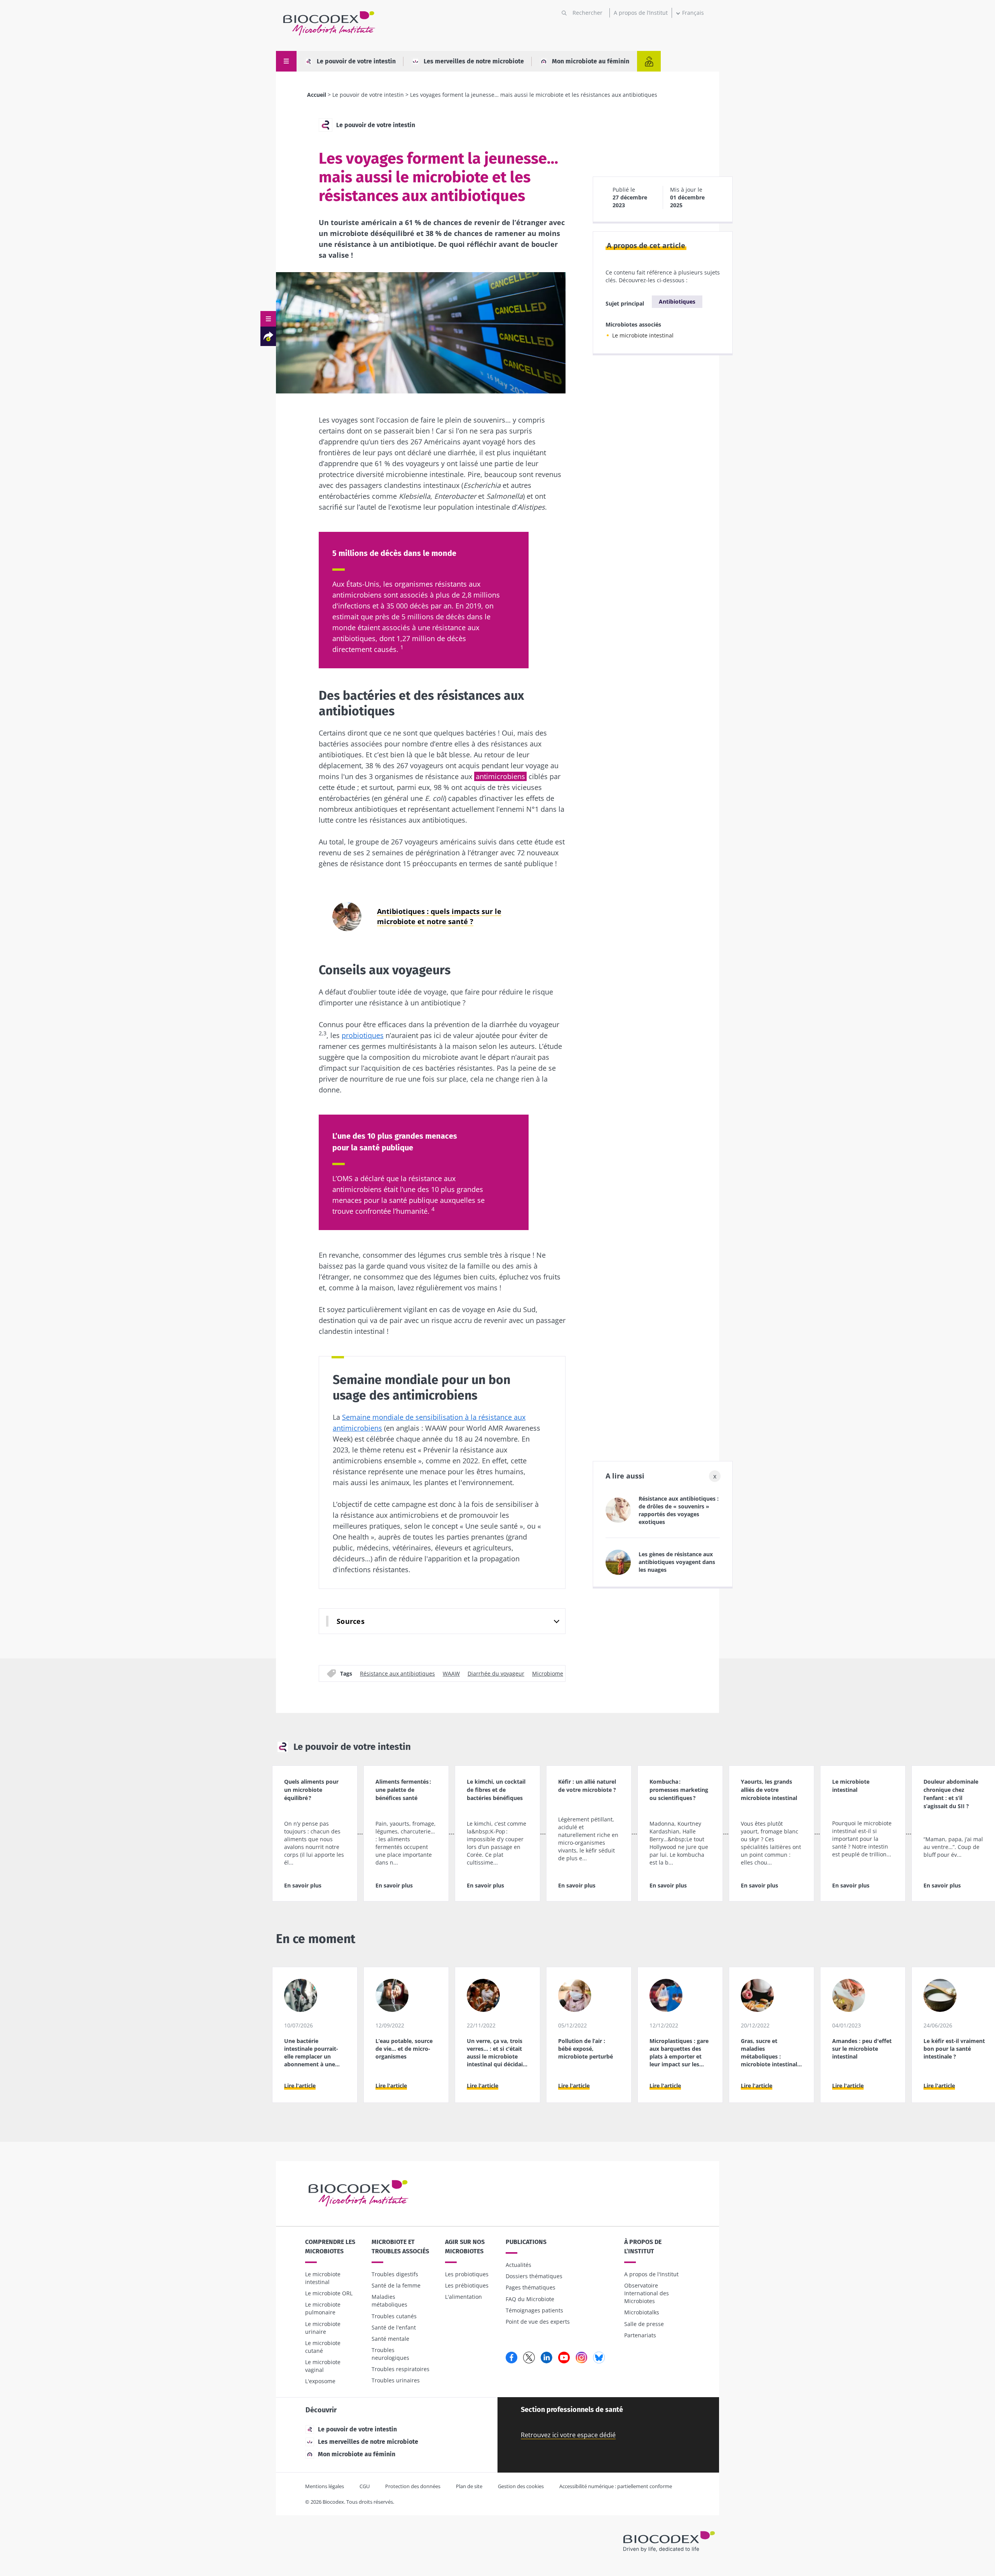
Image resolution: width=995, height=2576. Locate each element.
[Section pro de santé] (649, 61)
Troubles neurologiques (390, 2354)
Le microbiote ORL (329, 2293)
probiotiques (363, 1035)
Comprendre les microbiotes (330, 2247)
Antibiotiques (677, 301)
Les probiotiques (467, 2274)
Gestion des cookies (521, 2486)
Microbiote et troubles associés (400, 2247)
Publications (526, 2242)
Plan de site (469, 2486)
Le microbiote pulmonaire (323, 2308)
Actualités (518, 2265)
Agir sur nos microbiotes (465, 2247)
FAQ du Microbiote (530, 2299)
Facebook (511, 2358)
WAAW (451, 1673)
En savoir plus (303, 1885)
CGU (365, 2486)
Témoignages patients (534, 2310)
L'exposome (320, 2381)
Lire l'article (300, 2086)
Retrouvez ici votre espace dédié (568, 2435)
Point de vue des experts (538, 2322)
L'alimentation (463, 2297)
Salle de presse (644, 2324)
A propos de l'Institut (651, 2274)
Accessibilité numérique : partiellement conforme (616, 2486)
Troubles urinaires (396, 2380)
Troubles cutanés (394, 2316)
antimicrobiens (500, 776)
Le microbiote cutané (323, 2347)
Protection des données (413, 2486)
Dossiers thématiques (534, 2276)
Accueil (317, 95)
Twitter (529, 2358)
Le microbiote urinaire (323, 2328)
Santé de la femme (396, 2285)
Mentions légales (325, 2486)
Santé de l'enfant (394, 2327)
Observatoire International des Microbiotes (647, 2293)
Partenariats (640, 2335)
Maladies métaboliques (389, 2301)
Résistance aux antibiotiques (397, 1673)
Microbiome (548, 1673)
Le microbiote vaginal (323, 2366)
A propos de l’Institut (641, 13)
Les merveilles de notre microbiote (474, 61)
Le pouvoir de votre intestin (356, 61)
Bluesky (599, 2358)
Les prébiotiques (467, 2285)
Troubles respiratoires (401, 2369)
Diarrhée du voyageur (496, 1673)
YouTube (564, 2358)
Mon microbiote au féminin (591, 61)
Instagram (581, 2358)
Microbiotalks (642, 2312)
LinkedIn (546, 2358)
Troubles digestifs (395, 2274)
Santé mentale (390, 2339)
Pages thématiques (531, 2287)
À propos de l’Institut (643, 2247)
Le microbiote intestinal (643, 335)
